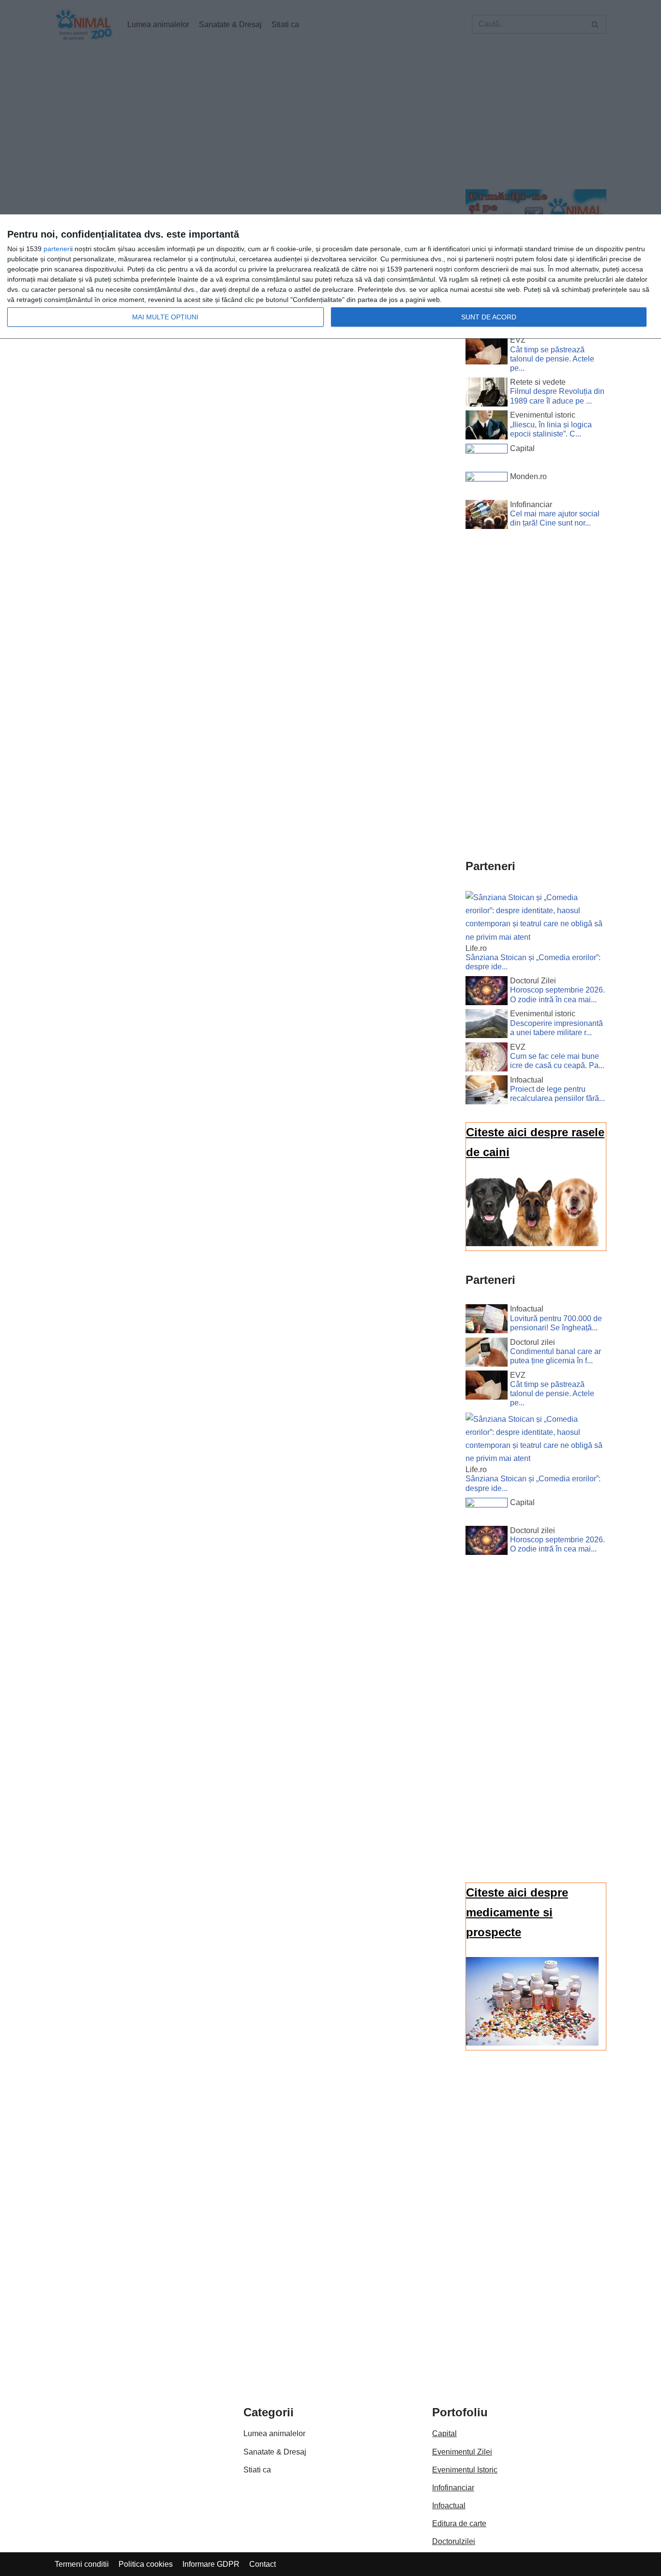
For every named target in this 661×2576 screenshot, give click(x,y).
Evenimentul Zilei (462, 2452)
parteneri (57, 249)
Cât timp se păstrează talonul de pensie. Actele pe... (552, 359)
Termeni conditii (82, 2564)
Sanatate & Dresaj (275, 2452)
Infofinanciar (453, 2488)
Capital (444, 2433)
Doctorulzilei (454, 2541)
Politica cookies (146, 2564)
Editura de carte (459, 2523)
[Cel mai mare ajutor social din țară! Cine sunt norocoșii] (487, 516)
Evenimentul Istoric (465, 2470)
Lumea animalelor (274, 2433)
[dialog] (330, 277)
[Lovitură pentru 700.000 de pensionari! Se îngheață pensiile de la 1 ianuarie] (487, 1321)
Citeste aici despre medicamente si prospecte (517, 1912)
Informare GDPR (211, 2564)
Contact (263, 2564)
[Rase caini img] (532, 1243)
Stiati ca (257, 2470)
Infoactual (449, 2506)
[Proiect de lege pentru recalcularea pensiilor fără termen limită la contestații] (487, 1092)
